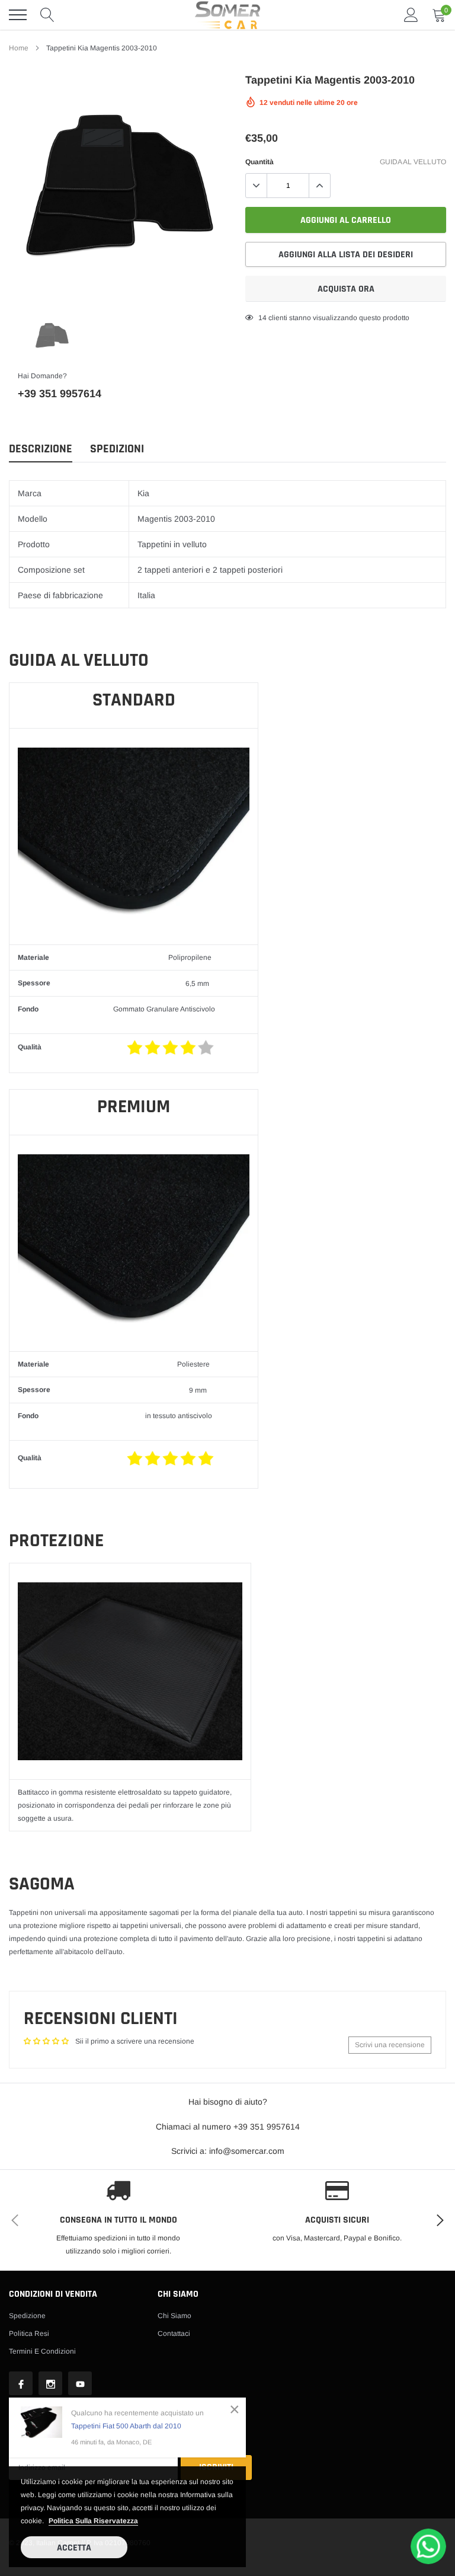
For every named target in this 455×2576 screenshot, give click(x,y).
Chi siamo (174, 2316)
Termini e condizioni (42, 2351)
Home (19, 48)
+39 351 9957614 (60, 394)
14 (262, 318)
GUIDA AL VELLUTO (413, 162)
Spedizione (27, 2316)
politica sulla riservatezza (93, 2521)
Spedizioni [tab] (117, 449)
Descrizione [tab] (41, 449)
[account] (411, 15)
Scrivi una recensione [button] (390, 2045)
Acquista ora (346, 289)
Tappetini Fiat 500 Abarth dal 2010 (126, 2426)
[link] (52, 335)
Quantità (259, 162)
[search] (47, 15)
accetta (74, 2548)
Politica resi (29, 2334)
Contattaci (174, 2334)
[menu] (18, 15)
